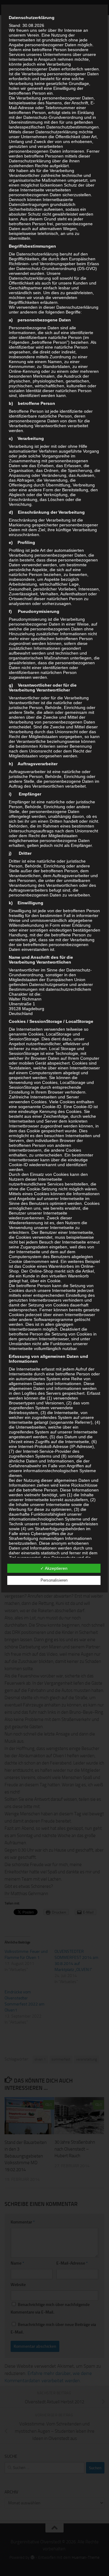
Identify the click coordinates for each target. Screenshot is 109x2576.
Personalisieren (54, 1580)
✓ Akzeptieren (54, 1568)
